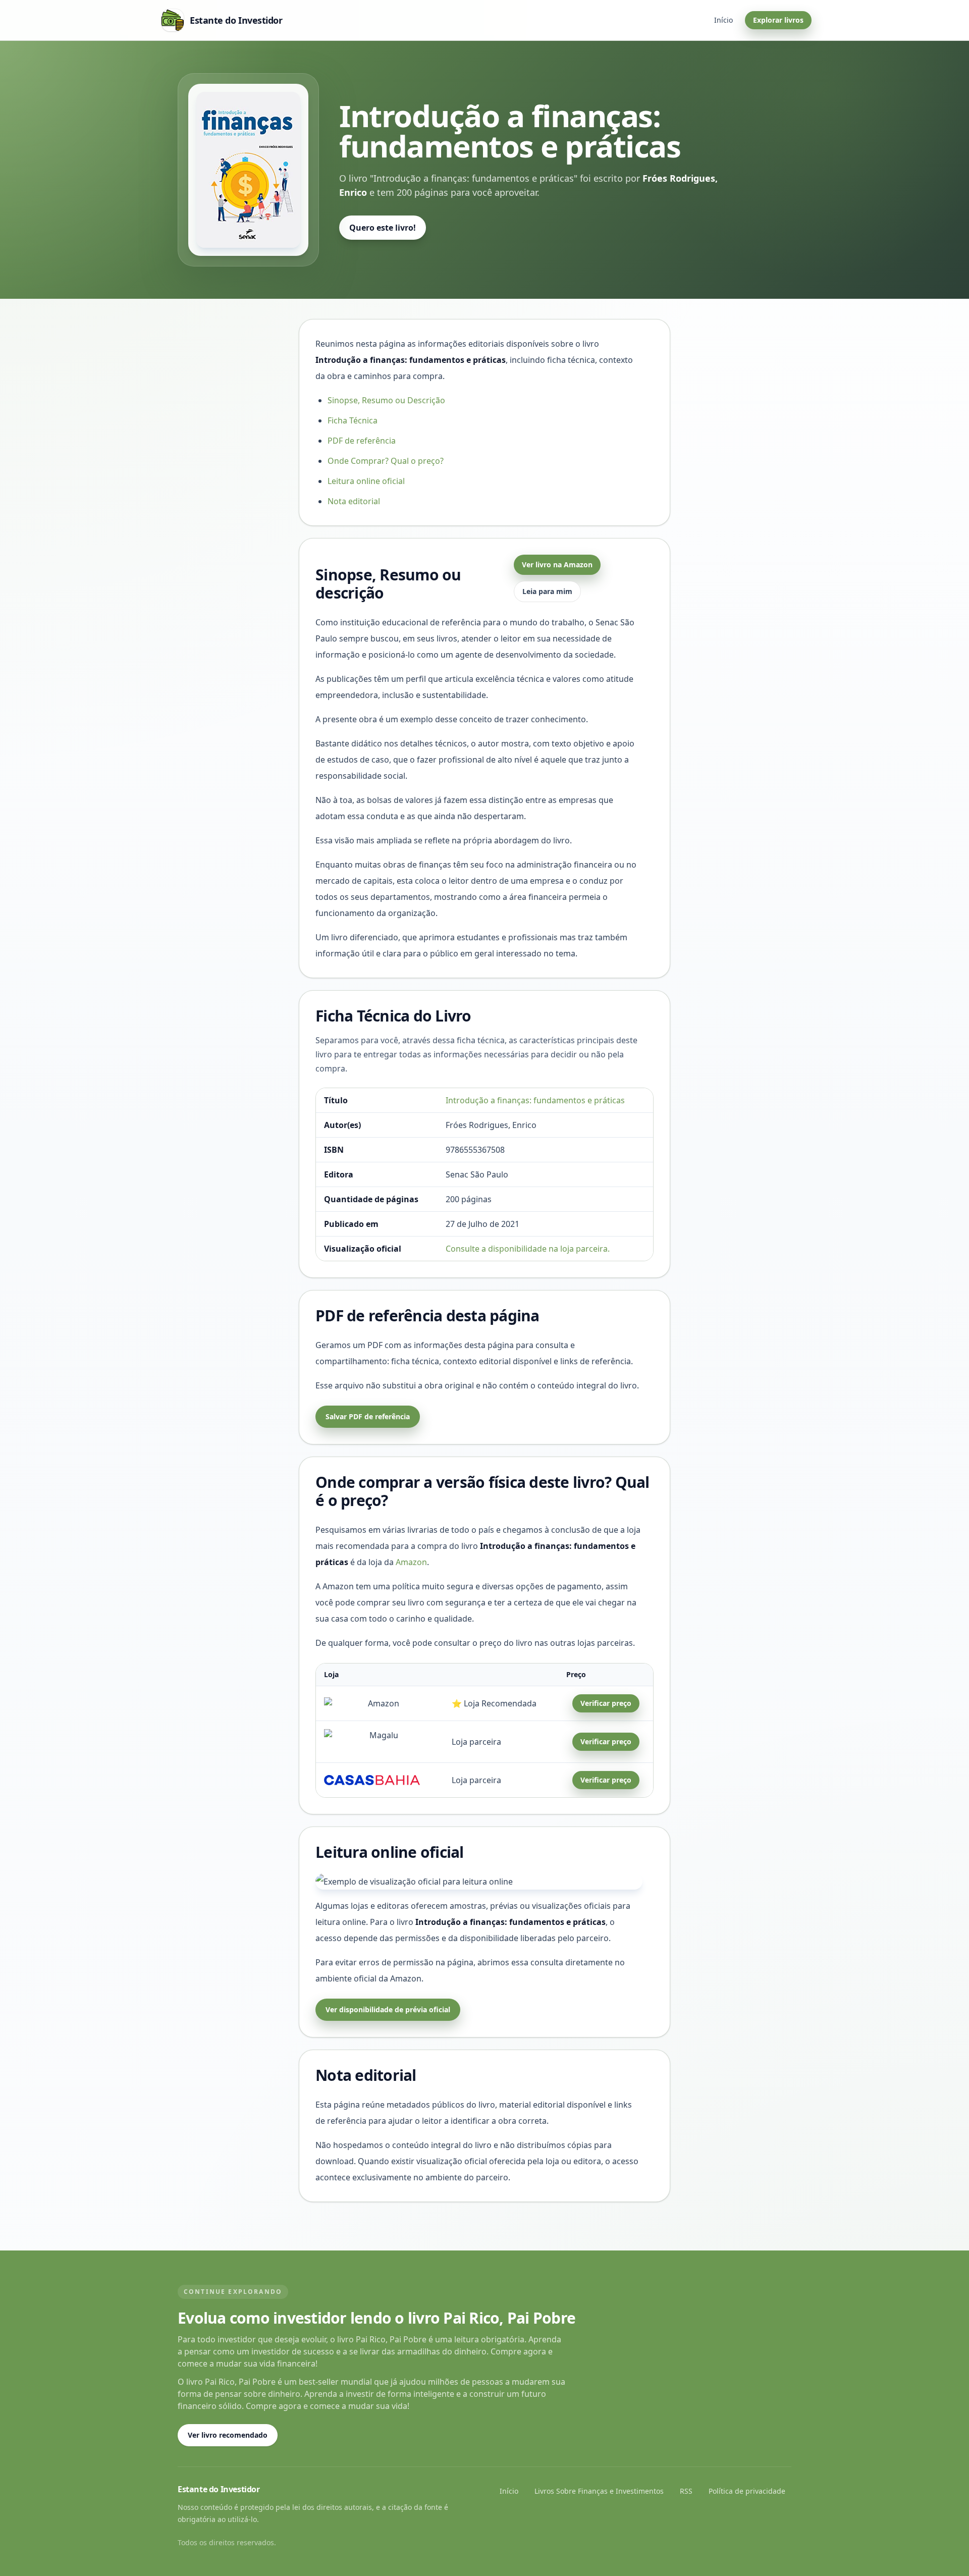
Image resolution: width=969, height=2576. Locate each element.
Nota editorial (354, 501)
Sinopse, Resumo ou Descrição (386, 400)
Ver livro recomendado (228, 2435)
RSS (686, 2491)
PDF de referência (362, 441)
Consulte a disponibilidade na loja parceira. (528, 1249)
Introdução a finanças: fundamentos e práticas (535, 1100)
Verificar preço (606, 1703)
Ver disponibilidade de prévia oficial (388, 2009)
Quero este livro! (383, 228)
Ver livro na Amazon (557, 565)
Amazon (411, 1562)
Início (723, 20)
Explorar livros (778, 20)
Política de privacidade (747, 2491)
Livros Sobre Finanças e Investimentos (599, 2491)
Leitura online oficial (366, 481)
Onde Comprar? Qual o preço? (386, 461)
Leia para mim (547, 591)
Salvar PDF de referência (368, 1416)
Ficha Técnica (353, 420)
